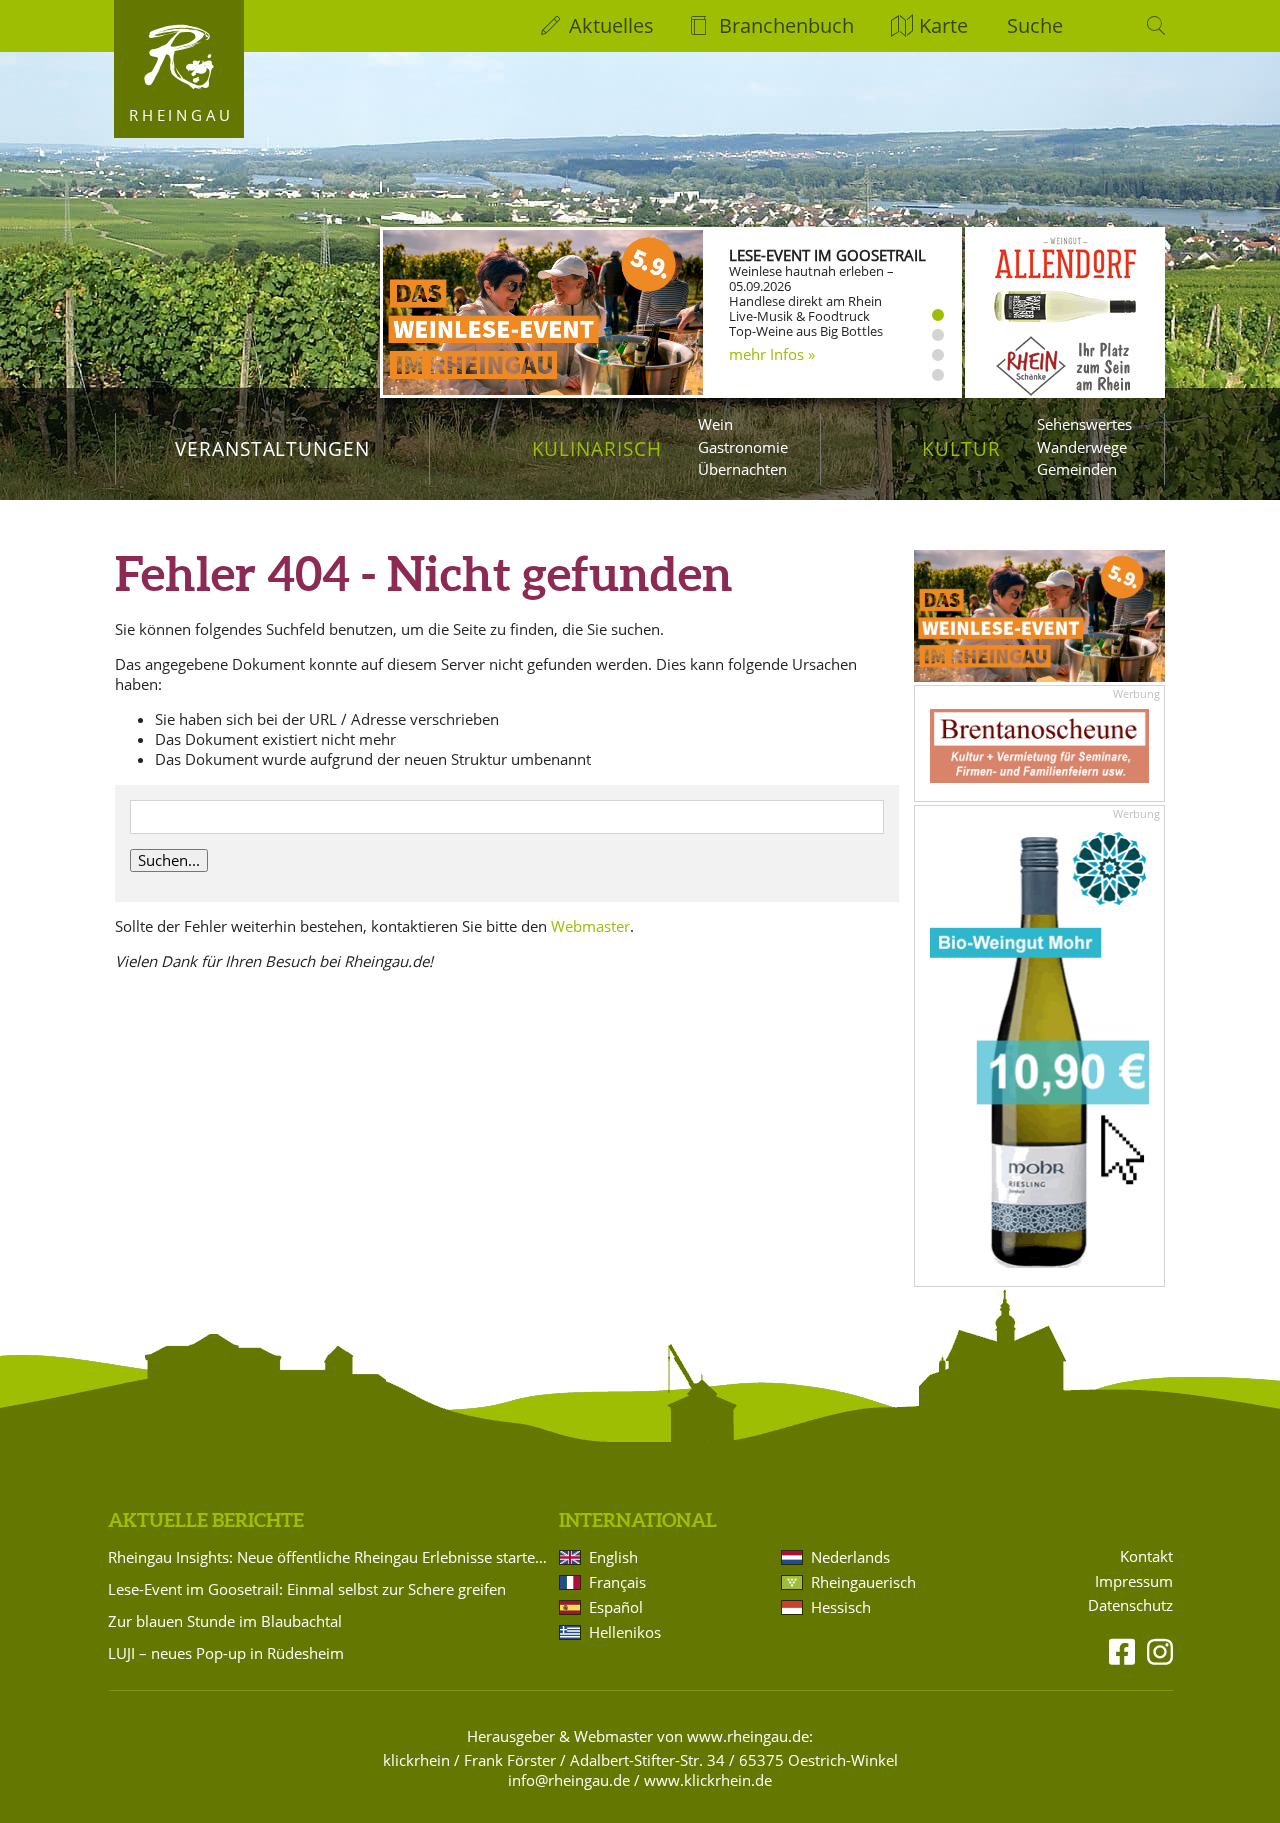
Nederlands (850, 1557)
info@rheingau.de (569, 1780)
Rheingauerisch (863, 1582)
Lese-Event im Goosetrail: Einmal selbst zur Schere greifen (307, 1589)
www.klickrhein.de (708, 1780)
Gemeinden (1077, 469)
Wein (715, 424)
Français (617, 1582)
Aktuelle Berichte (206, 1520)
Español (616, 1607)
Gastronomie (743, 447)
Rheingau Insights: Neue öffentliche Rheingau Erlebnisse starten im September (330, 1557)
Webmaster (590, 926)
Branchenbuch (786, 25)
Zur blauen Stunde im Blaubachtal (225, 1621)
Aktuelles (611, 25)
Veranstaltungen (272, 448)
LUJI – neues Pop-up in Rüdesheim (226, 1653)
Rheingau (181, 115)
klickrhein (416, 1760)
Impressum (1134, 1581)
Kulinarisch (597, 448)
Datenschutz (1130, 1605)
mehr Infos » (772, 354)
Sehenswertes (1084, 424)
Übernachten (742, 469)
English (613, 1557)
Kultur (961, 448)
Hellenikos (625, 1632)
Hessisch (841, 1607)
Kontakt (1146, 1556)
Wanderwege (1082, 447)
